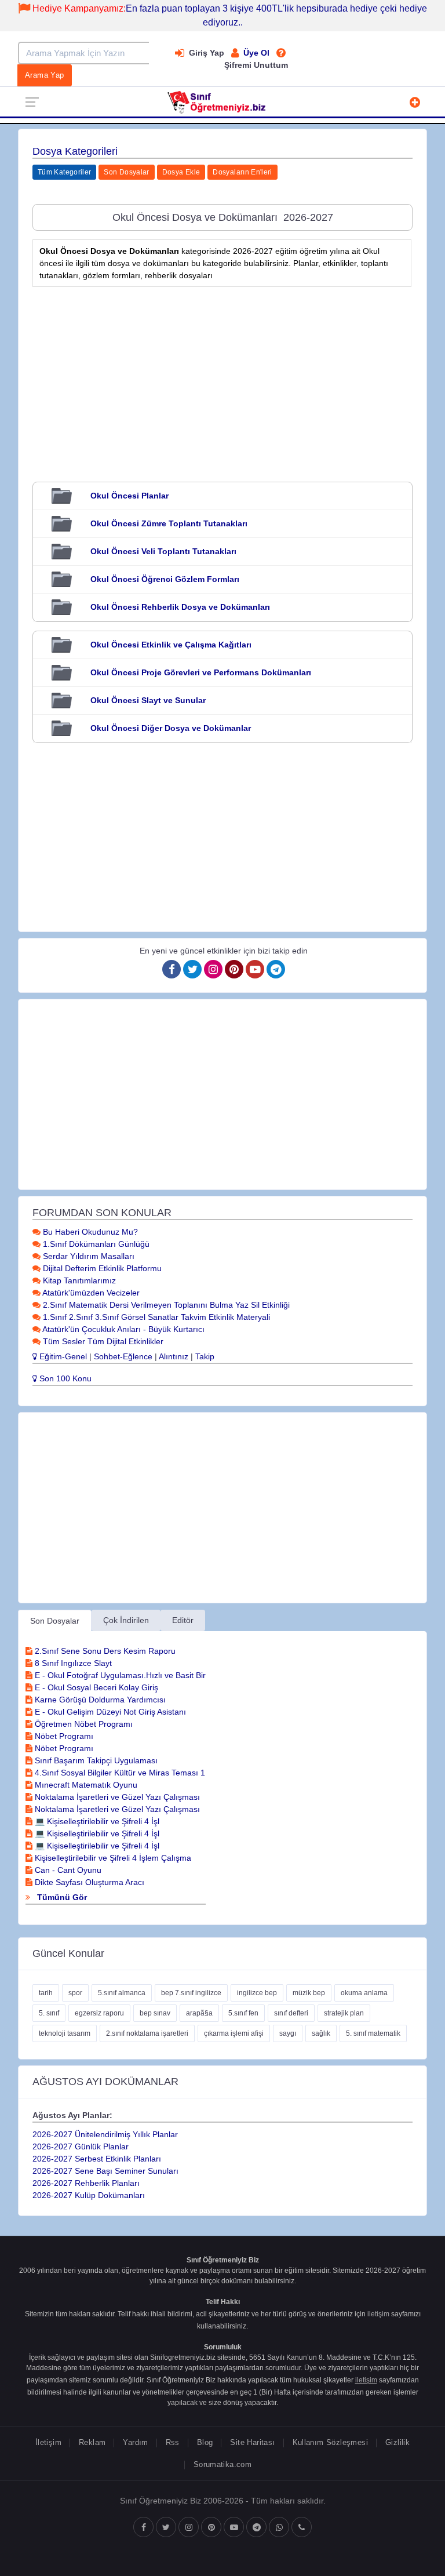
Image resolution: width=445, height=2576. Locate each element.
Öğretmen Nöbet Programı (83, 1724)
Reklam (92, 2442)
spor (75, 1993)
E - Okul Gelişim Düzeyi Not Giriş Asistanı (109, 1712)
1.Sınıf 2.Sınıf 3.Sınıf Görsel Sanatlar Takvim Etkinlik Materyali (155, 1317)
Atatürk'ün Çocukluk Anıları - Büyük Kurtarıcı (123, 1329)
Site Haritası (252, 2442)
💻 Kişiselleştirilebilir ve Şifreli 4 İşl (96, 1821)
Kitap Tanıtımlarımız (78, 1280)
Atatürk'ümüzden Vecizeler (90, 1293)
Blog (205, 2442)
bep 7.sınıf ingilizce (191, 1993)
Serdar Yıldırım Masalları (87, 1256)
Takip (205, 1356)
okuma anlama (364, 1993)
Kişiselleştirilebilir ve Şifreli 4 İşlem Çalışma (112, 1858)
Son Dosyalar (126, 172)
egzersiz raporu (99, 2013)
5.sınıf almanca (122, 1993)
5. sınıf (49, 2013)
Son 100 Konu (64, 1378)
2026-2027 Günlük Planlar (81, 2146)
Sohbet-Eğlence (123, 1356)
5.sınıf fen (243, 2013)
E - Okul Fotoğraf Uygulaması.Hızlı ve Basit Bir (119, 1675)
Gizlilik (397, 2442)
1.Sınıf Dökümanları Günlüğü (95, 1244)
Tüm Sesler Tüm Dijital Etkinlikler (102, 1341)
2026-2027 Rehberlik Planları (86, 2183)
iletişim (378, 2314)
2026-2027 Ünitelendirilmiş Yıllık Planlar (105, 2134)
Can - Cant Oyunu (67, 1870)
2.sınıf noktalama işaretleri (147, 2033)
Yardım (135, 2442)
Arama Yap (45, 75)
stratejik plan (344, 2013)
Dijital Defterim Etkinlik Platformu (101, 1268)
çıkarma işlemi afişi (234, 2033)
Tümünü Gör (61, 1897)
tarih (46, 1993)
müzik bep (309, 1993)
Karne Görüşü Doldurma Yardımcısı (99, 1700)
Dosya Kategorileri (75, 151)
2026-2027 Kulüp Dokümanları (89, 2195)
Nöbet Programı (63, 1736)
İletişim (48, 2442)
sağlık (321, 2033)
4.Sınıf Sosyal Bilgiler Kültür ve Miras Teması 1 (119, 1773)
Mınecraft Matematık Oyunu (85, 1785)
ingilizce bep (257, 1993)
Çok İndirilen (126, 1620)
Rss (173, 2442)
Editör (183, 1620)
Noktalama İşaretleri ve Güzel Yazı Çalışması (116, 1797)
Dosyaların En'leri (242, 172)
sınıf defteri (291, 2013)
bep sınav (155, 2013)
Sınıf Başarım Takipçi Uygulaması (95, 1760)
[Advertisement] (222, 376)
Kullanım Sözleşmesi (330, 2442)
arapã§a (199, 2013)
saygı (288, 2033)
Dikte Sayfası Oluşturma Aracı (88, 1882)
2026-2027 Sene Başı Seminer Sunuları (105, 2171)
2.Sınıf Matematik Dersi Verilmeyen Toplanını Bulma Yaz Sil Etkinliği (165, 1305)
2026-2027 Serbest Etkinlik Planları (97, 2159)
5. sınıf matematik (373, 2033)
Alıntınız (174, 1356)
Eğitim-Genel (62, 1356)
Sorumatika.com (222, 2464)
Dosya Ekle (181, 172)
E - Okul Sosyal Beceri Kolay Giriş (95, 1687)
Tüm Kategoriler (64, 172)
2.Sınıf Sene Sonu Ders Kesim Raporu (104, 1651)
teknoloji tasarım (65, 2033)
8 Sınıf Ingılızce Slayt (72, 1663)
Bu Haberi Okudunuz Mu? (89, 1232)
